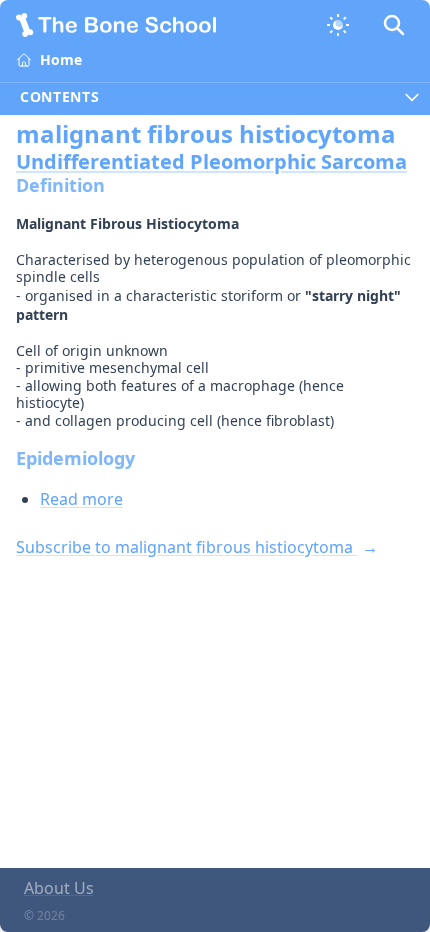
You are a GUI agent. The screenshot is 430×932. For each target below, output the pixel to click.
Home (61, 59)
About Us (59, 888)
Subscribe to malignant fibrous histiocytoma (186, 547)
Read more (81, 499)
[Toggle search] (394, 25)
